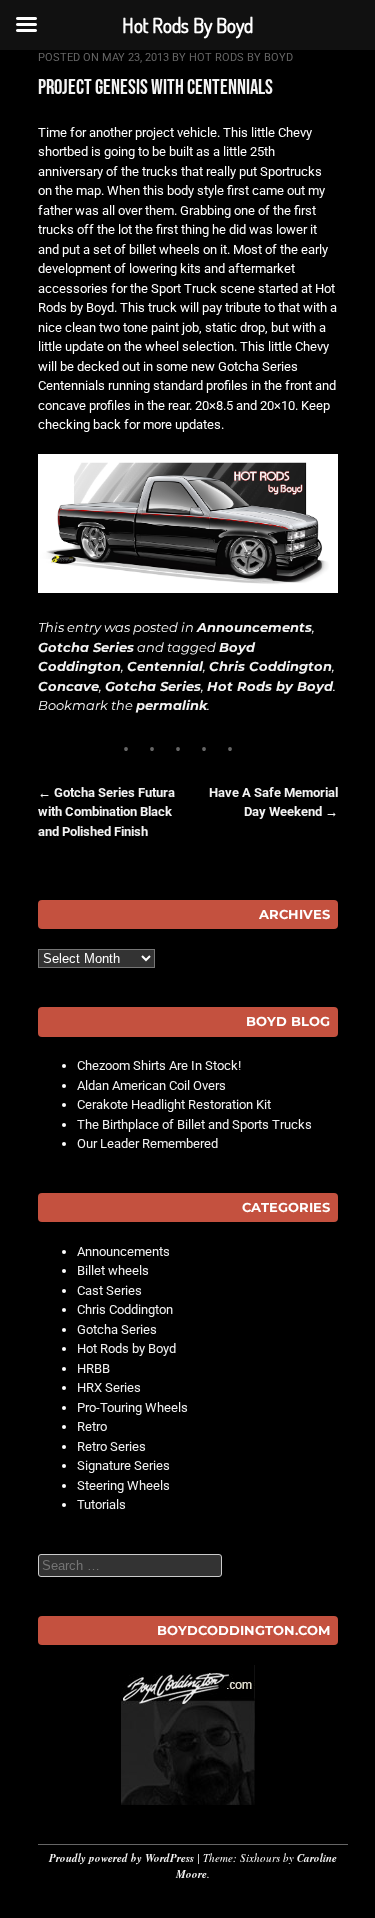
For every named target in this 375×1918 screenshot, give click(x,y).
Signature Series (123, 1465)
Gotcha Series (86, 647)
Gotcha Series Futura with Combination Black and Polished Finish (106, 812)
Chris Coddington (270, 666)
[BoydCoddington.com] (188, 1735)
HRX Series (109, 1387)
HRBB (93, 1368)
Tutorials (101, 1504)
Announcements (254, 627)
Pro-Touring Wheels (132, 1407)
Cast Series (109, 1290)
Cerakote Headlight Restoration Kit (174, 1104)
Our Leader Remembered (147, 1143)
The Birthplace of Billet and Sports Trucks (194, 1124)
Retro (92, 1426)
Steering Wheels (123, 1485)
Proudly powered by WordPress (121, 1858)
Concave (68, 686)
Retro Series (111, 1446)
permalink (171, 705)
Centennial (165, 666)
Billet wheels (113, 1270)
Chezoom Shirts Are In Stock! (159, 1065)
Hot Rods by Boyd (241, 57)
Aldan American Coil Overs (151, 1085)
